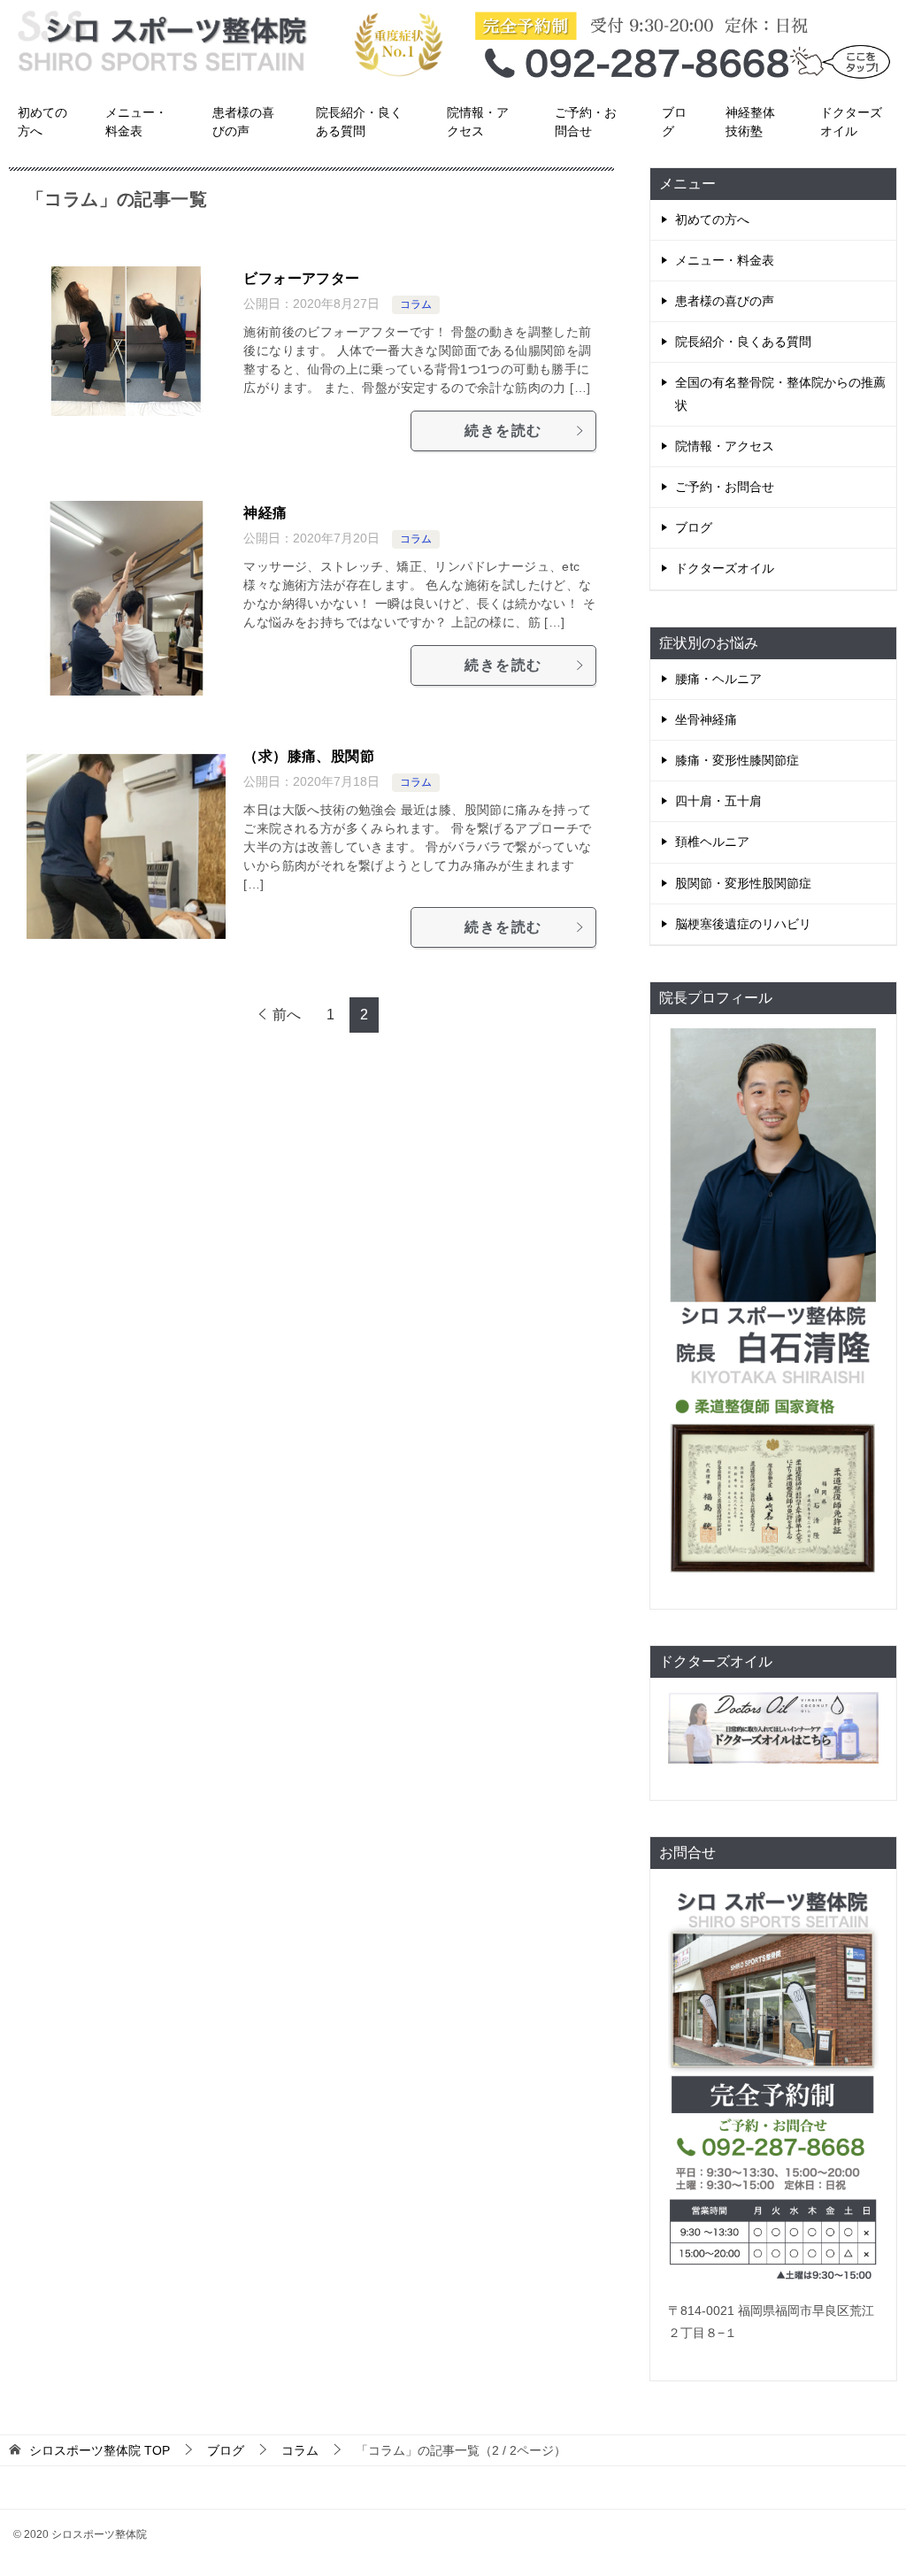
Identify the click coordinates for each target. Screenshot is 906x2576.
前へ (287, 1015)
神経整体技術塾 (750, 122)
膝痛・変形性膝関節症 (737, 760)
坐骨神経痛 (706, 719)
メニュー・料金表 (136, 122)
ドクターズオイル (851, 122)
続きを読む (503, 431)
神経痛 (265, 513)
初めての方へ (42, 122)
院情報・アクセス (478, 122)
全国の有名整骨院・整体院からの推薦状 (780, 393)
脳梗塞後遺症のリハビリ (743, 924)
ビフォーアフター (301, 278)
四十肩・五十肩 (718, 801)
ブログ (674, 122)
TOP (100, 2450)
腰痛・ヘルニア (718, 679)
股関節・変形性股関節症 (743, 883)
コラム (416, 304)
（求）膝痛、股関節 (309, 756)
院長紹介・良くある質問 (359, 122)
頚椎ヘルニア (712, 842)
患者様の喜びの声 (243, 122)
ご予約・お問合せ (586, 122)
